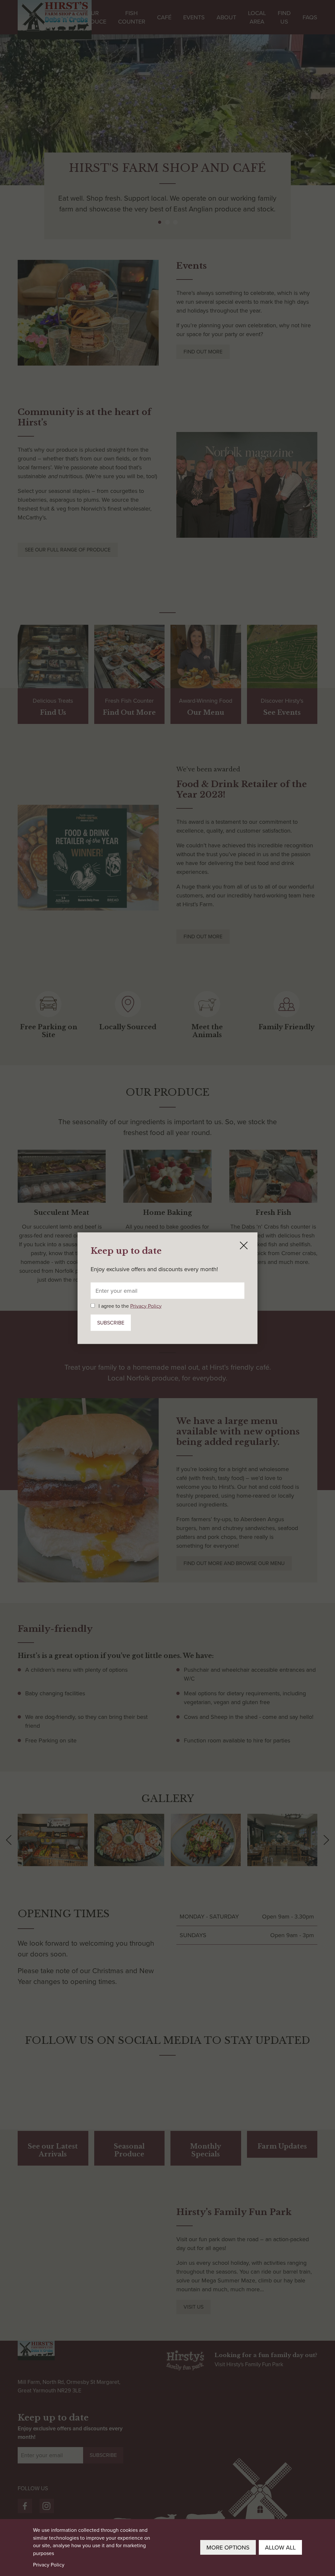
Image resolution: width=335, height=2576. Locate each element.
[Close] (244, 1245)
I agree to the (129, 1306)
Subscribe (111, 1322)
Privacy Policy (146, 1306)
